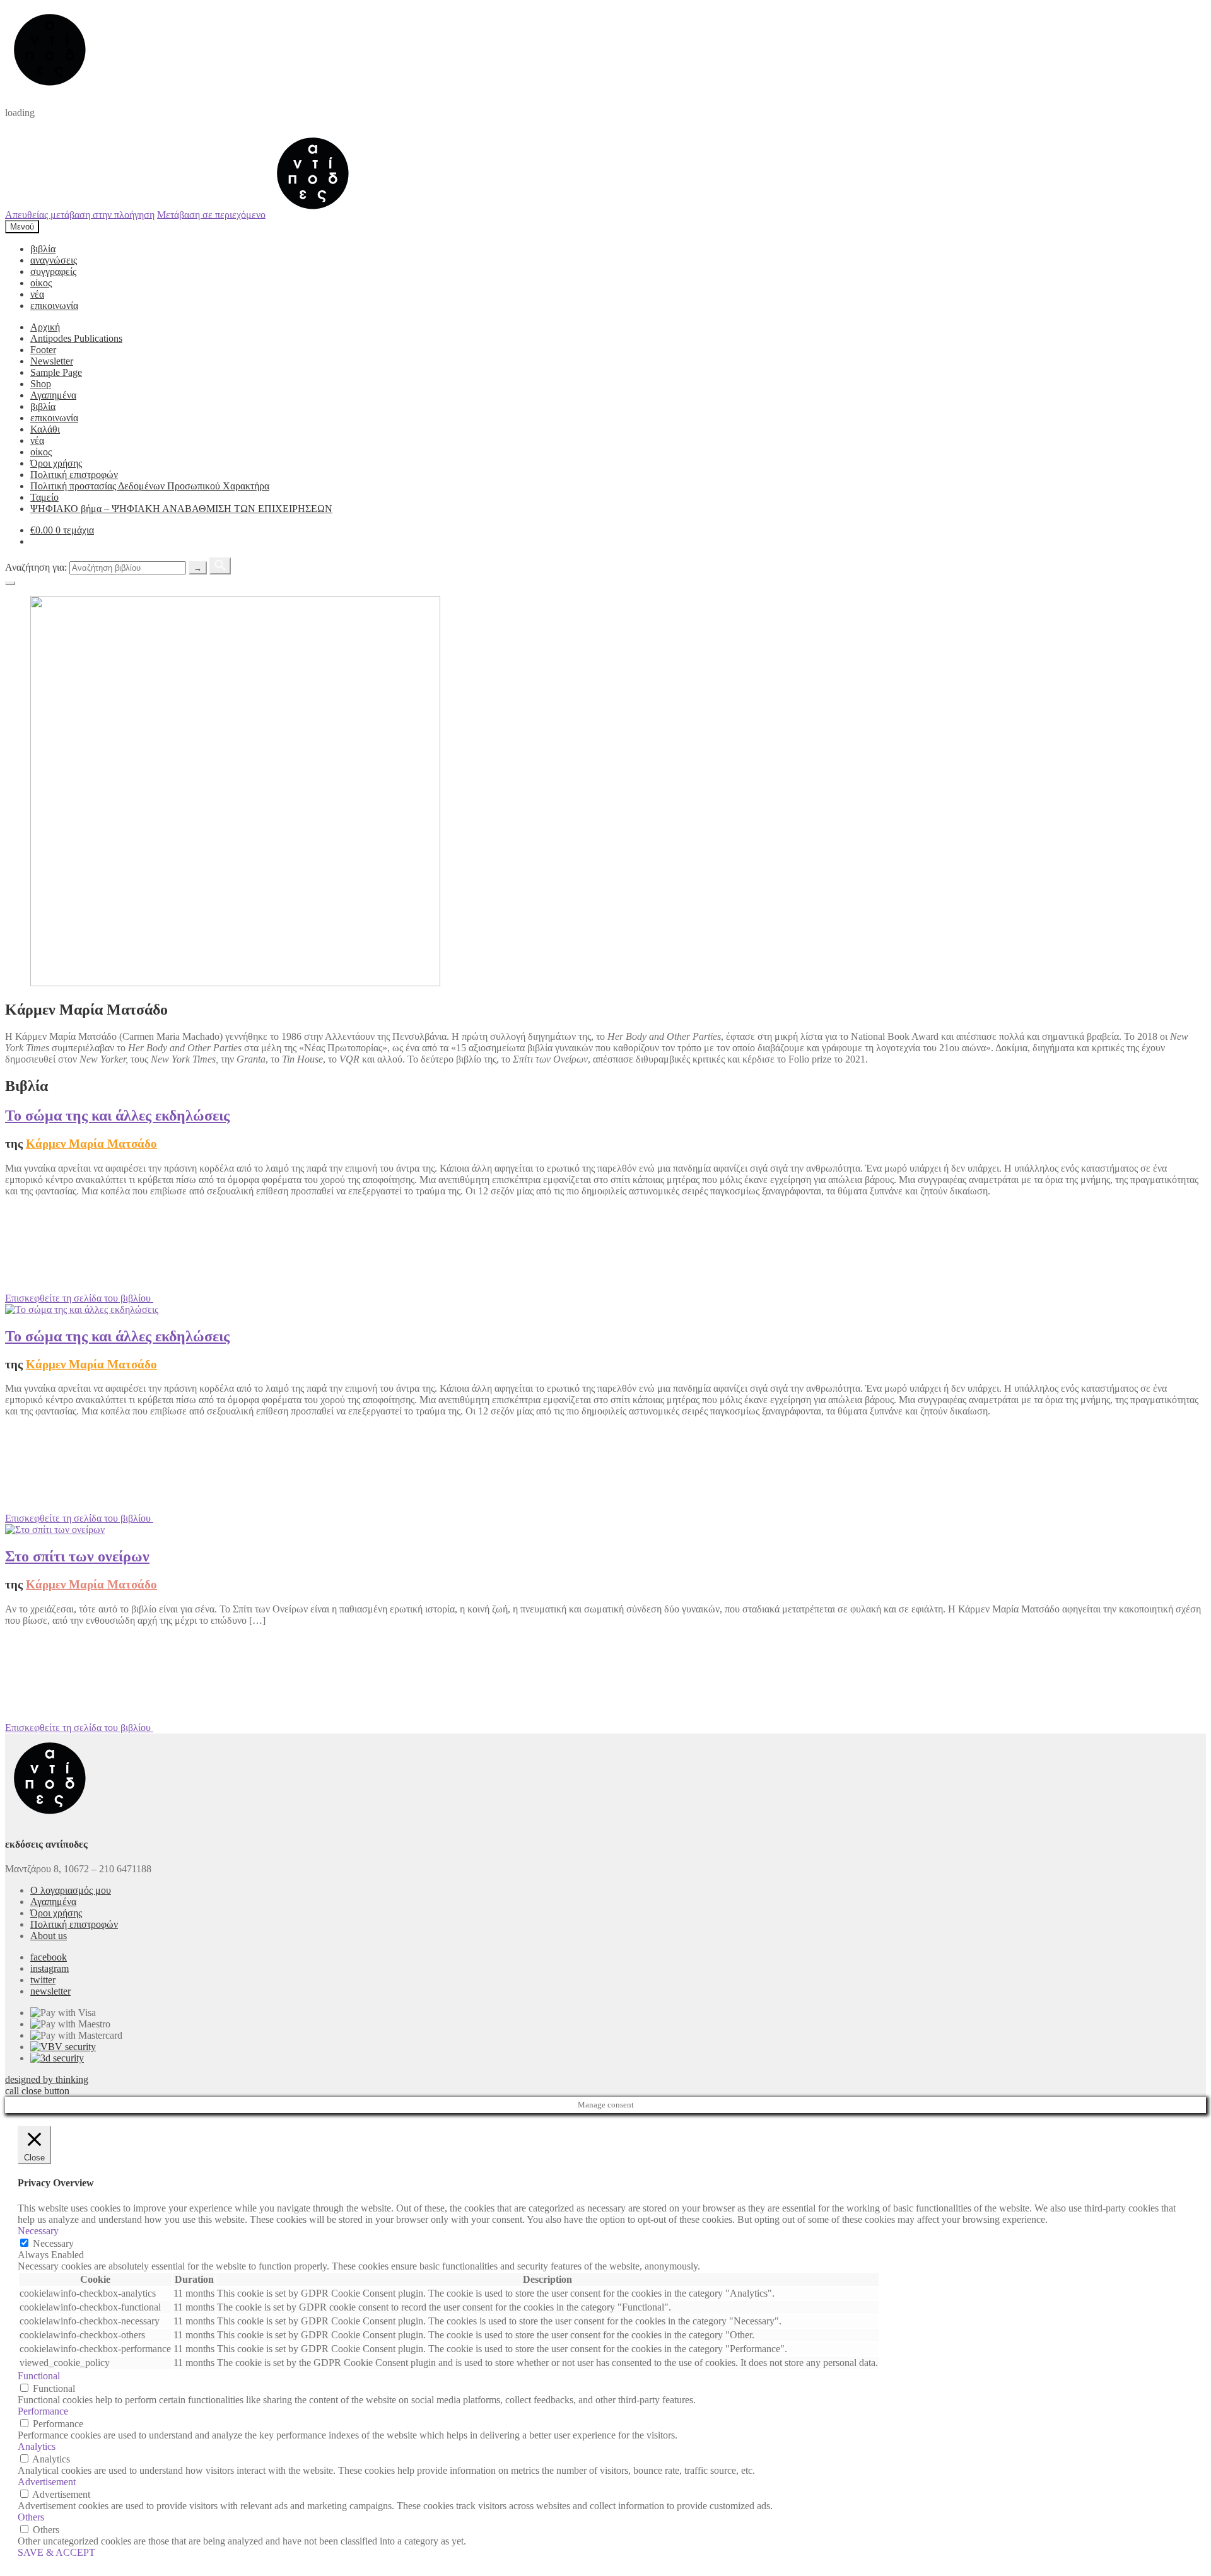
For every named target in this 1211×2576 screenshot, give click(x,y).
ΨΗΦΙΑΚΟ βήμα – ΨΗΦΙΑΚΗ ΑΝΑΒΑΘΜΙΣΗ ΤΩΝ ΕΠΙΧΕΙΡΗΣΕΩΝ (181, 509)
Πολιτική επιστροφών (74, 475)
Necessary (53, 2243)
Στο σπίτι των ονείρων (77, 1556)
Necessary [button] (38, 2231)
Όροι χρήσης (56, 463)
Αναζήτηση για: (36, 567)
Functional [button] (39, 2376)
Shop (41, 384)
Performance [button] (43, 2411)
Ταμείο (44, 497)
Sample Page (56, 372)
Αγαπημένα (53, 395)
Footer (43, 350)
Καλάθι (45, 429)
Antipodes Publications (76, 338)
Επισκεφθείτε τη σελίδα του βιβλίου (79, 1298)
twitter (43, 1980)
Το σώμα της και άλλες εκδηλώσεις (117, 1116)
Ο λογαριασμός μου (71, 1890)
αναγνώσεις (54, 260)
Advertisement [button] (47, 2482)
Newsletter (52, 361)
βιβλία (43, 249)
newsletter (50, 1991)
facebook (49, 1957)
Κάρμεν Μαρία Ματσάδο (91, 1144)
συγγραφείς (53, 271)
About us (49, 1936)
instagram (50, 1968)
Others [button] (31, 2517)
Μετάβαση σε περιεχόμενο (211, 214)
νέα (37, 294)
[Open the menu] (10, 583)
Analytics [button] (37, 2446)
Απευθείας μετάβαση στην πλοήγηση (80, 214)
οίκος (41, 283)
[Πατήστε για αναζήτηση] (220, 566)
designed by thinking (47, 2079)
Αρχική (45, 327)
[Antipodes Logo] (313, 214)
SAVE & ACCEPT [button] (56, 2552)
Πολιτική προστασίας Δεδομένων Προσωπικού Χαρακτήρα (150, 486)
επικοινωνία (54, 306)
